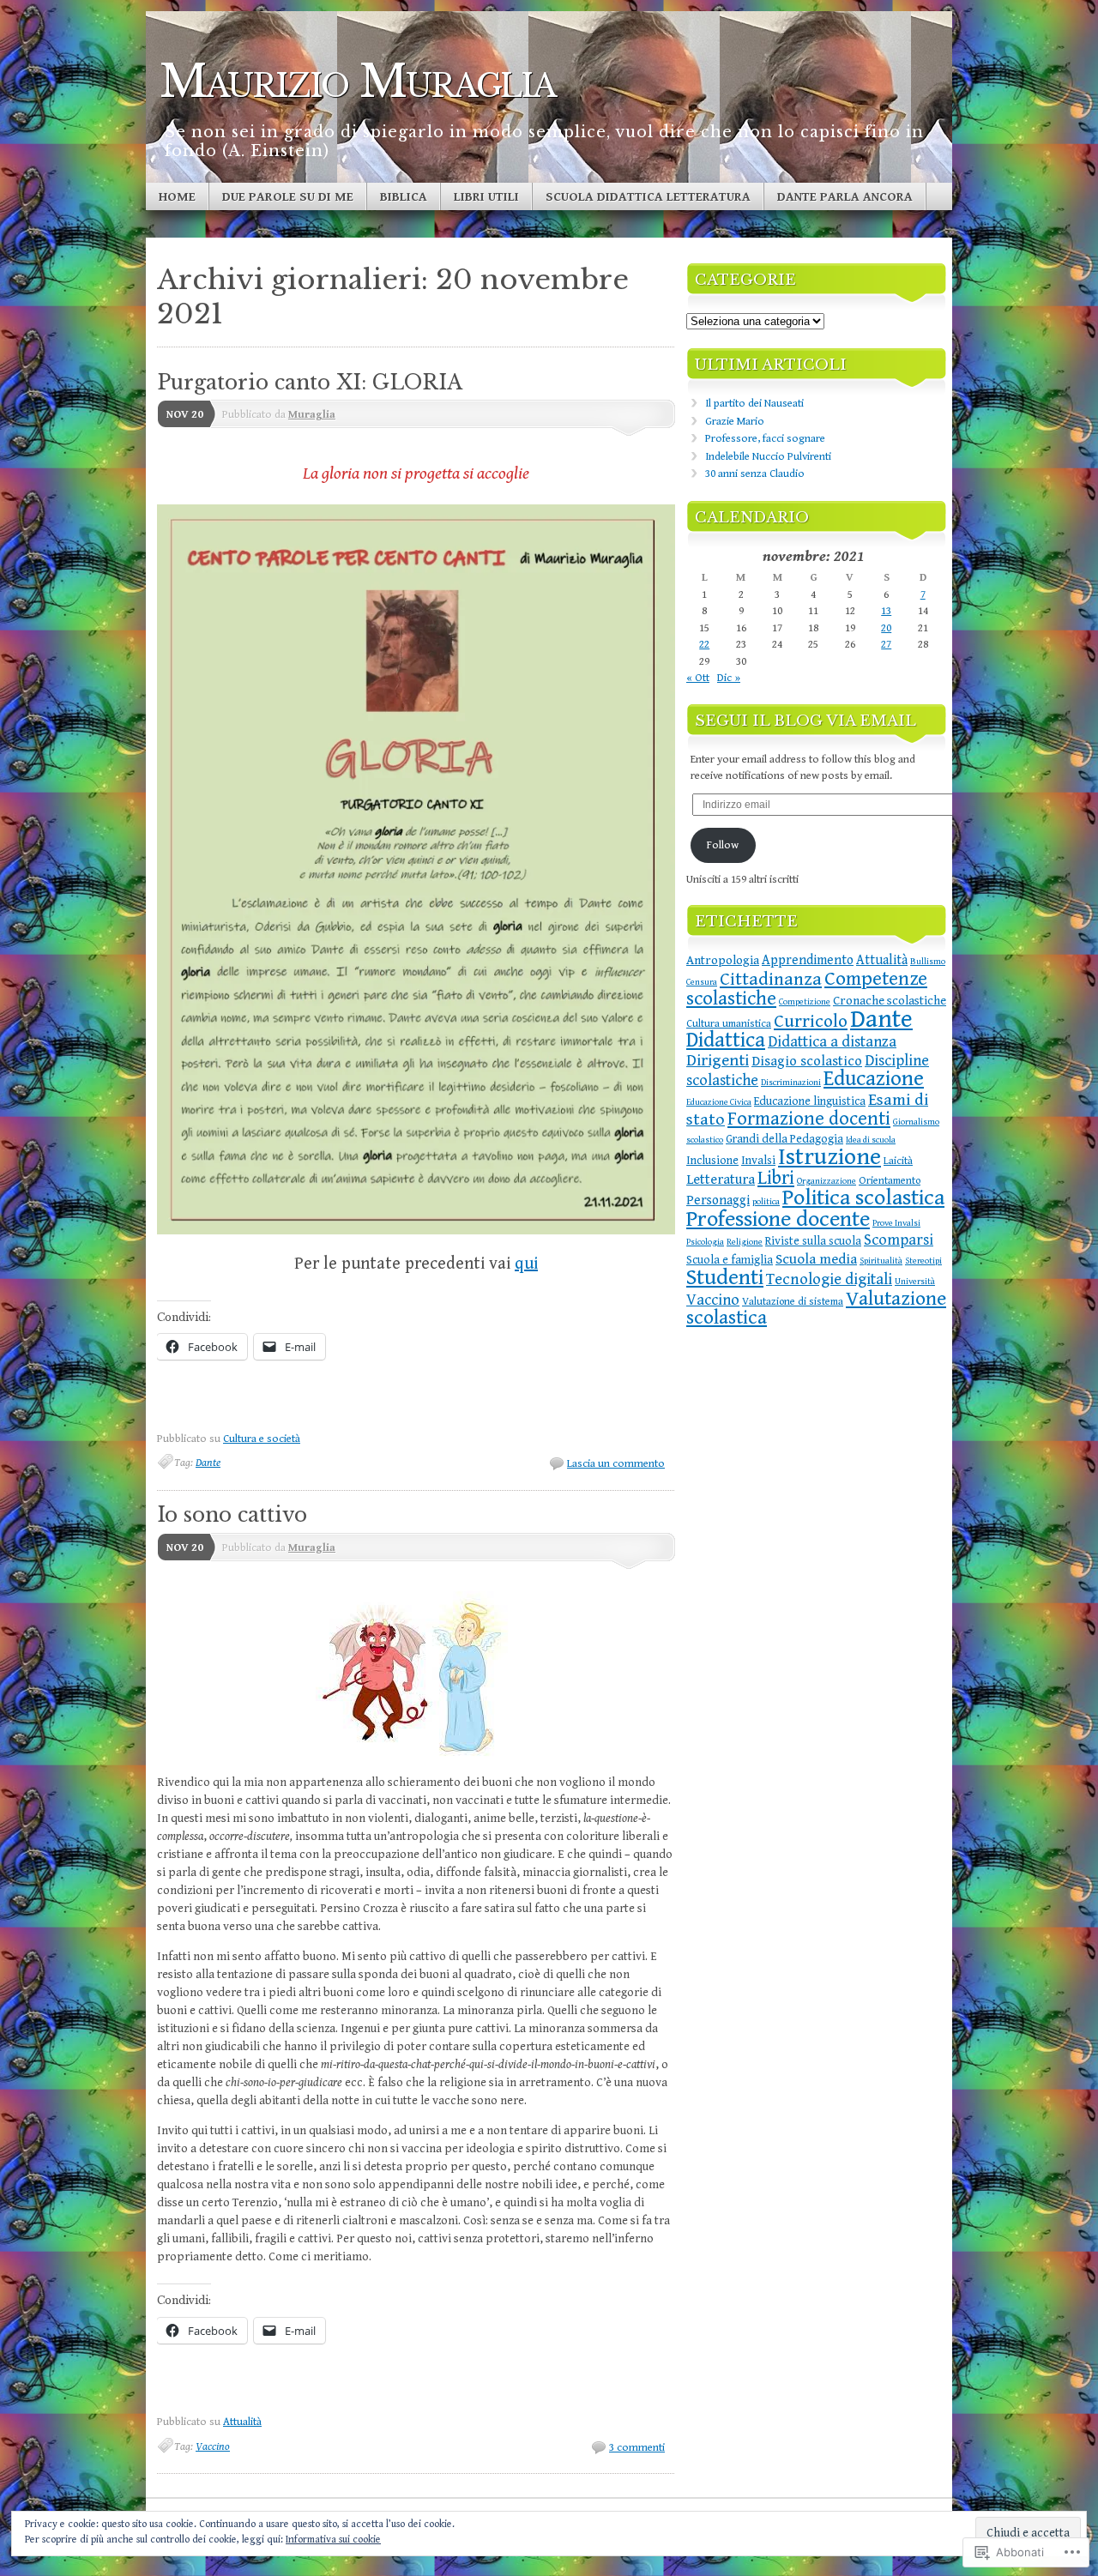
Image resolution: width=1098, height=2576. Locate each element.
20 (886, 628)
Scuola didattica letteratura (648, 197)
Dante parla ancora (845, 197)
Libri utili (486, 197)
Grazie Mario (735, 422)
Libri (776, 1178)
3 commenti (637, 2448)
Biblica (404, 197)
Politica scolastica (863, 1198)
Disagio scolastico (807, 1062)
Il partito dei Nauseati (754, 404)
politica (766, 1202)
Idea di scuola (871, 1140)
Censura (702, 982)
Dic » (729, 678)
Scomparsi (899, 1240)
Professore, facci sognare (765, 439)
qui (526, 1264)
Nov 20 (185, 415)
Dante (208, 1463)
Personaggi (718, 1200)
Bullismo (928, 962)
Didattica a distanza (832, 1042)
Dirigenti (718, 1060)
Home (177, 197)
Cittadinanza (771, 979)
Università (915, 1282)
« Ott (698, 678)
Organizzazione (827, 1181)
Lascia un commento (616, 1464)
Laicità (898, 1161)
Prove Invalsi (896, 1223)
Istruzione (830, 1157)
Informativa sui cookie (333, 2540)
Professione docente (778, 1219)
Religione (745, 1242)
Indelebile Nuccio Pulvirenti (768, 457)
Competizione (805, 1002)
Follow (723, 845)
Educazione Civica (719, 1102)
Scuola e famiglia (730, 1260)
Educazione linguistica (810, 1101)
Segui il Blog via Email (805, 721)
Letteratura (721, 1180)
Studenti (725, 1278)
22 (704, 645)
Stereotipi (923, 1261)
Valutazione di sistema (793, 1302)
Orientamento (890, 1181)
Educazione (874, 1079)
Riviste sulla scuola (813, 1241)
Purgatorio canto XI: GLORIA (310, 383)
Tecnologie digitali (829, 1279)
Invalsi (758, 1161)
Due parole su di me (288, 197)
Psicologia (705, 1242)
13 (886, 611)
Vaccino (213, 2447)
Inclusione (712, 1161)
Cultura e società (262, 1439)
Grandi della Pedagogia (784, 1139)
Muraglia (312, 415)
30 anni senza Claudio (755, 474)
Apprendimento (808, 960)
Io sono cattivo (232, 1515)
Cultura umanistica (729, 1024)
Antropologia (723, 960)
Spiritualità (881, 1261)
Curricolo (811, 1021)
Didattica (726, 1040)
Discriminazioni (791, 1083)
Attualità (242, 2422)
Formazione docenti (809, 1119)
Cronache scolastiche (890, 1001)
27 (886, 645)
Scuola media (816, 1259)
